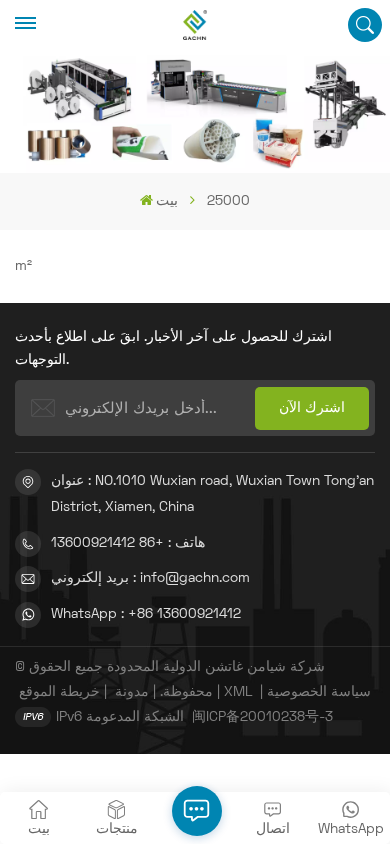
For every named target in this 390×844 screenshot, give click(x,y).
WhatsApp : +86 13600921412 (146, 614)
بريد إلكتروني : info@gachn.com (150, 578)
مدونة (132, 692)
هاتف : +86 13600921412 (128, 543)
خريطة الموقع (59, 692)
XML (238, 692)
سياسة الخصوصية (319, 692)
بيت (167, 201)
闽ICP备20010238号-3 (262, 717)
